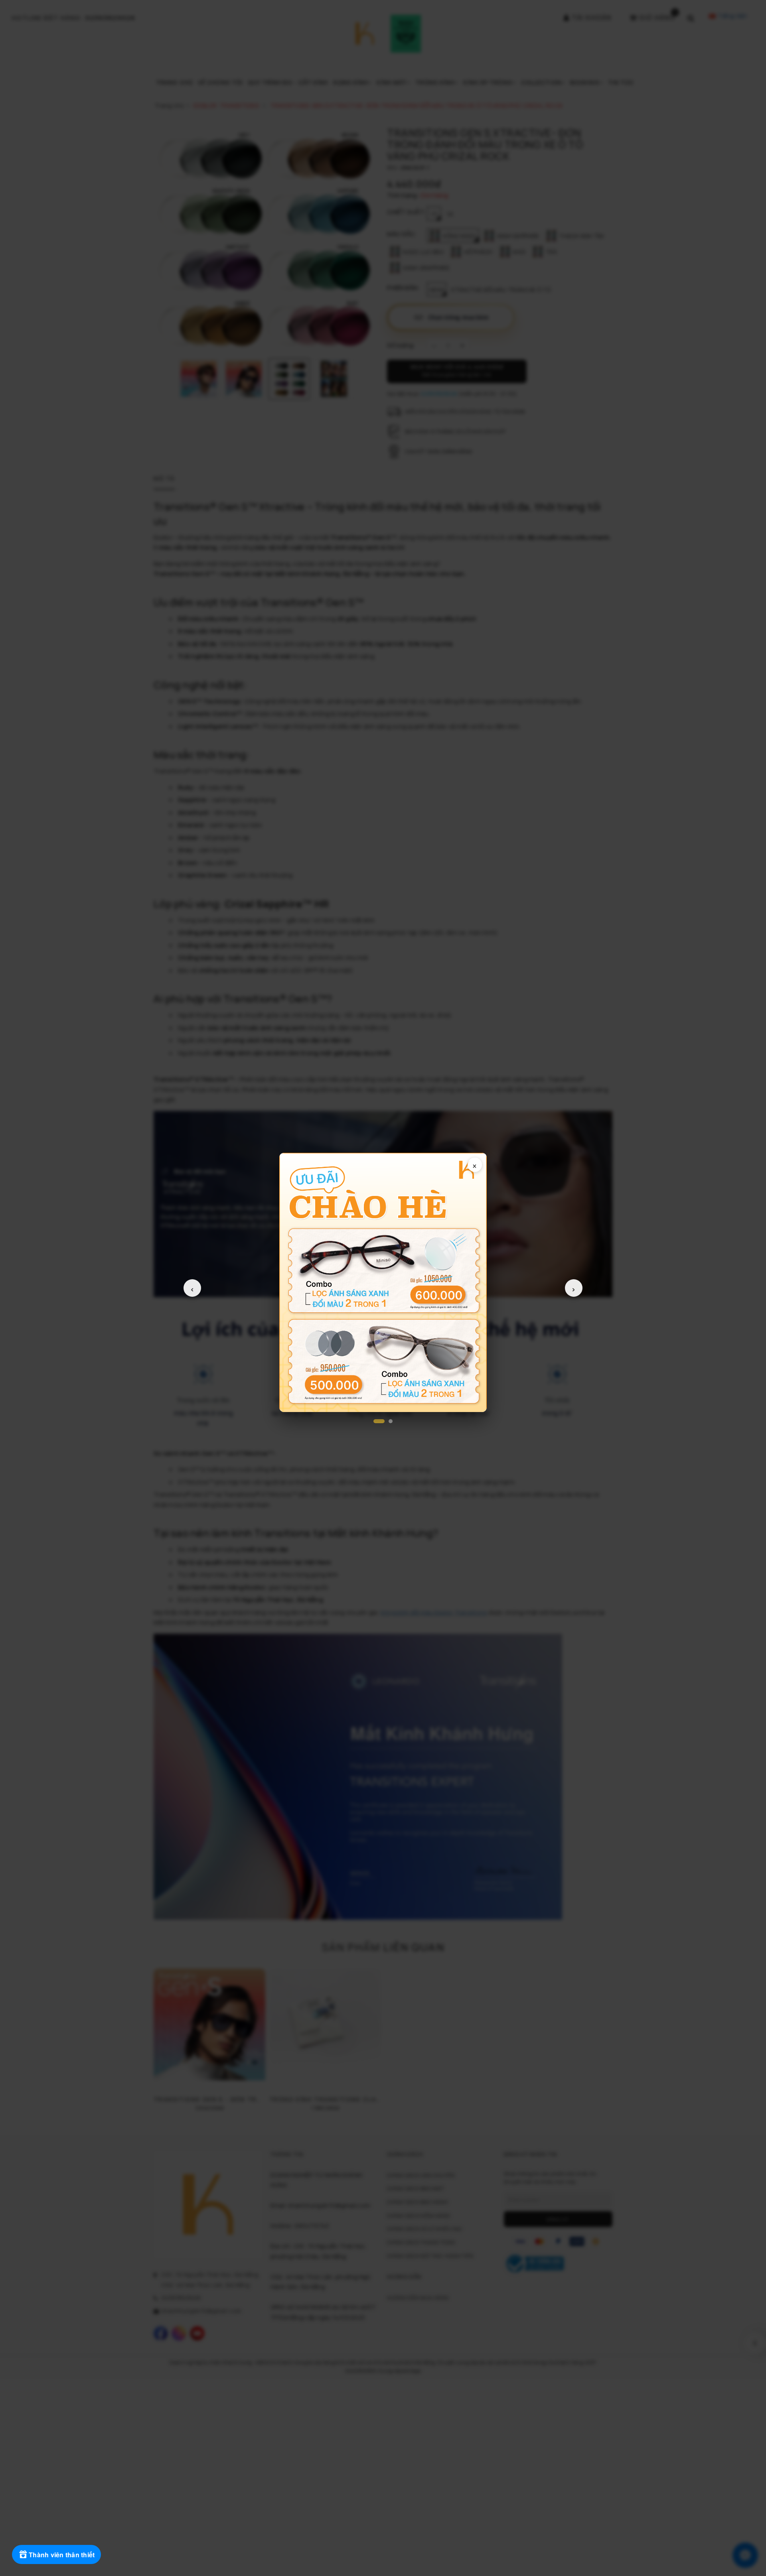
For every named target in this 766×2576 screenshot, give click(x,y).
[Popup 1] (379, 1421)
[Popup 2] (391, 1421)
